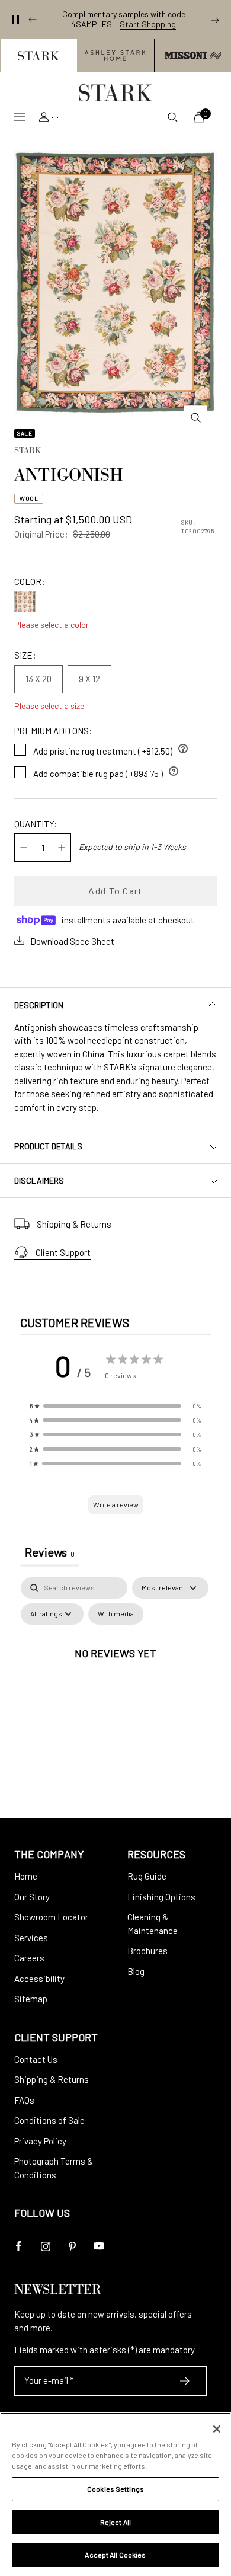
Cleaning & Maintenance (153, 1924)
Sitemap (31, 1999)
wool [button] (29, 498)
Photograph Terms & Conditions (54, 2168)
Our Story (32, 1897)
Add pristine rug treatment (111, 749)
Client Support (63, 1252)
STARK (28, 452)
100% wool (65, 1040)
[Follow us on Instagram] (45, 2246)
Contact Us (36, 2059)
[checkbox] (116, 1614)
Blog (136, 1971)
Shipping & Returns (74, 1224)
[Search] (172, 117)
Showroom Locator (51, 1917)
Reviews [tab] (50, 1552)
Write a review (116, 1504)
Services (31, 1938)
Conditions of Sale (49, 2120)
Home (26, 1876)
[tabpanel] (115, 1680)
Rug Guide (147, 1876)
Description (39, 1005)
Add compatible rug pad (106, 771)
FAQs (24, 2100)
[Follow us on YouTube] (99, 2246)
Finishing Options (161, 1897)
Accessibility (39, 1979)
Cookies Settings (115, 2489)
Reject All (115, 2522)
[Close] (217, 2429)
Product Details (48, 1146)
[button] (38, 56)
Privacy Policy (40, 2141)
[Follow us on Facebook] (19, 2246)
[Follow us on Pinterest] (72, 2246)
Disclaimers (39, 1180)
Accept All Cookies (115, 2555)
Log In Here (168, 24)
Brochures (147, 1951)
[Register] (185, 2381)
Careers (29, 1958)
